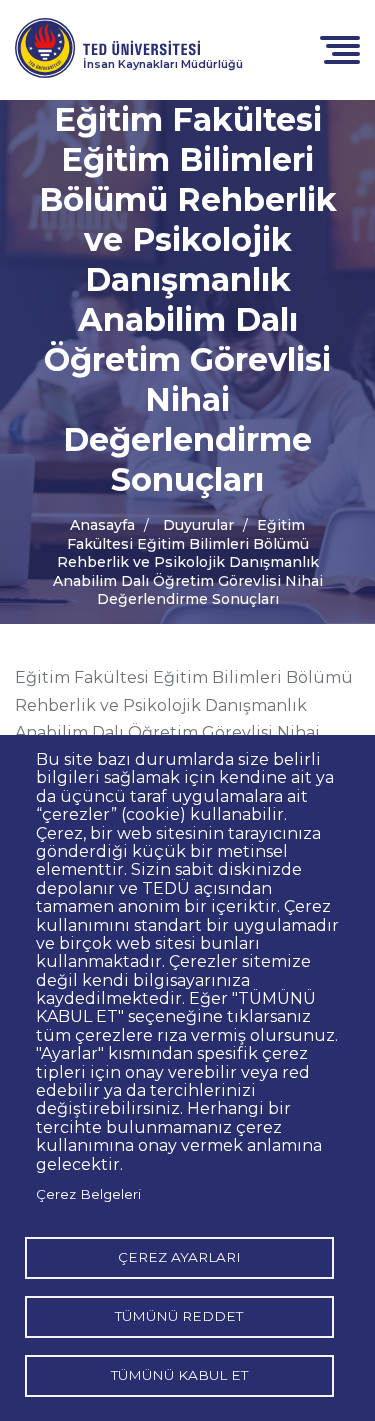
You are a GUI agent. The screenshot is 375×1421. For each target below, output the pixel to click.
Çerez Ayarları (179, 1257)
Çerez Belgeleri (88, 1194)
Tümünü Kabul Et (179, 1375)
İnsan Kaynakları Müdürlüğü (163, 64)
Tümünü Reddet (179, 1316)
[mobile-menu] (340, 48)
